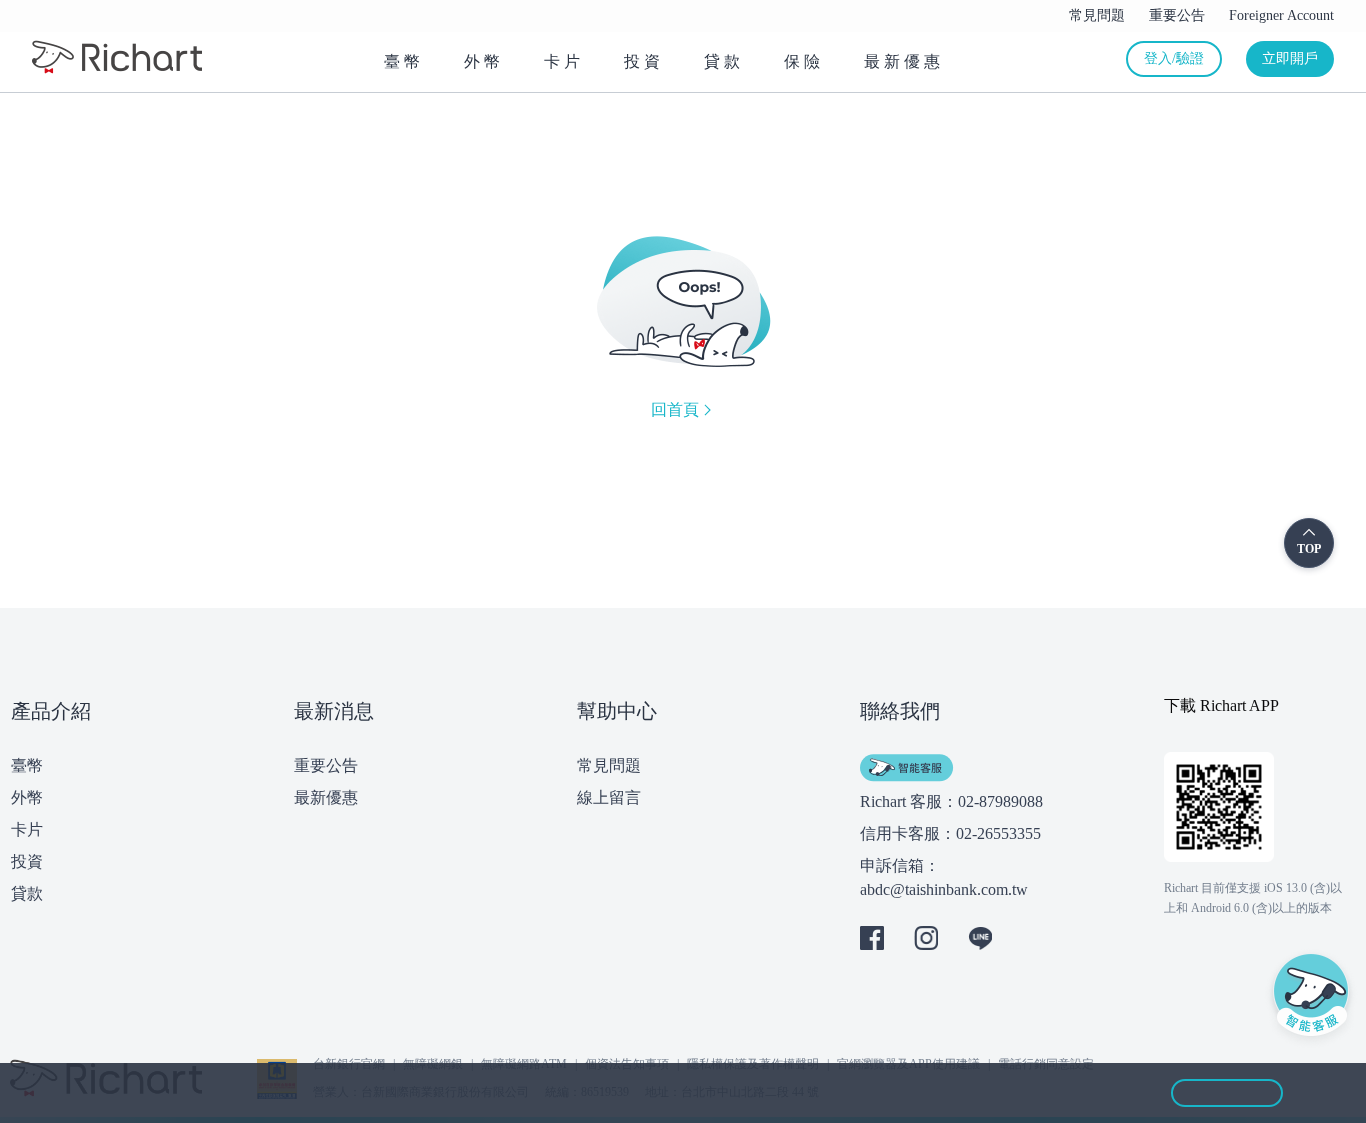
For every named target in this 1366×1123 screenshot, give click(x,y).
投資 (27, 861)
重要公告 (326, 765)
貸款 (27, 893)
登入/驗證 (1174, 58)
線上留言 (609, 797)
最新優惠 (326, 797)
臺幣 (27, 765)
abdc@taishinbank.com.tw (944, 889)
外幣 (27, 797)
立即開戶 (1290, 58)
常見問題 (609, 765)
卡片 (27, 829)
